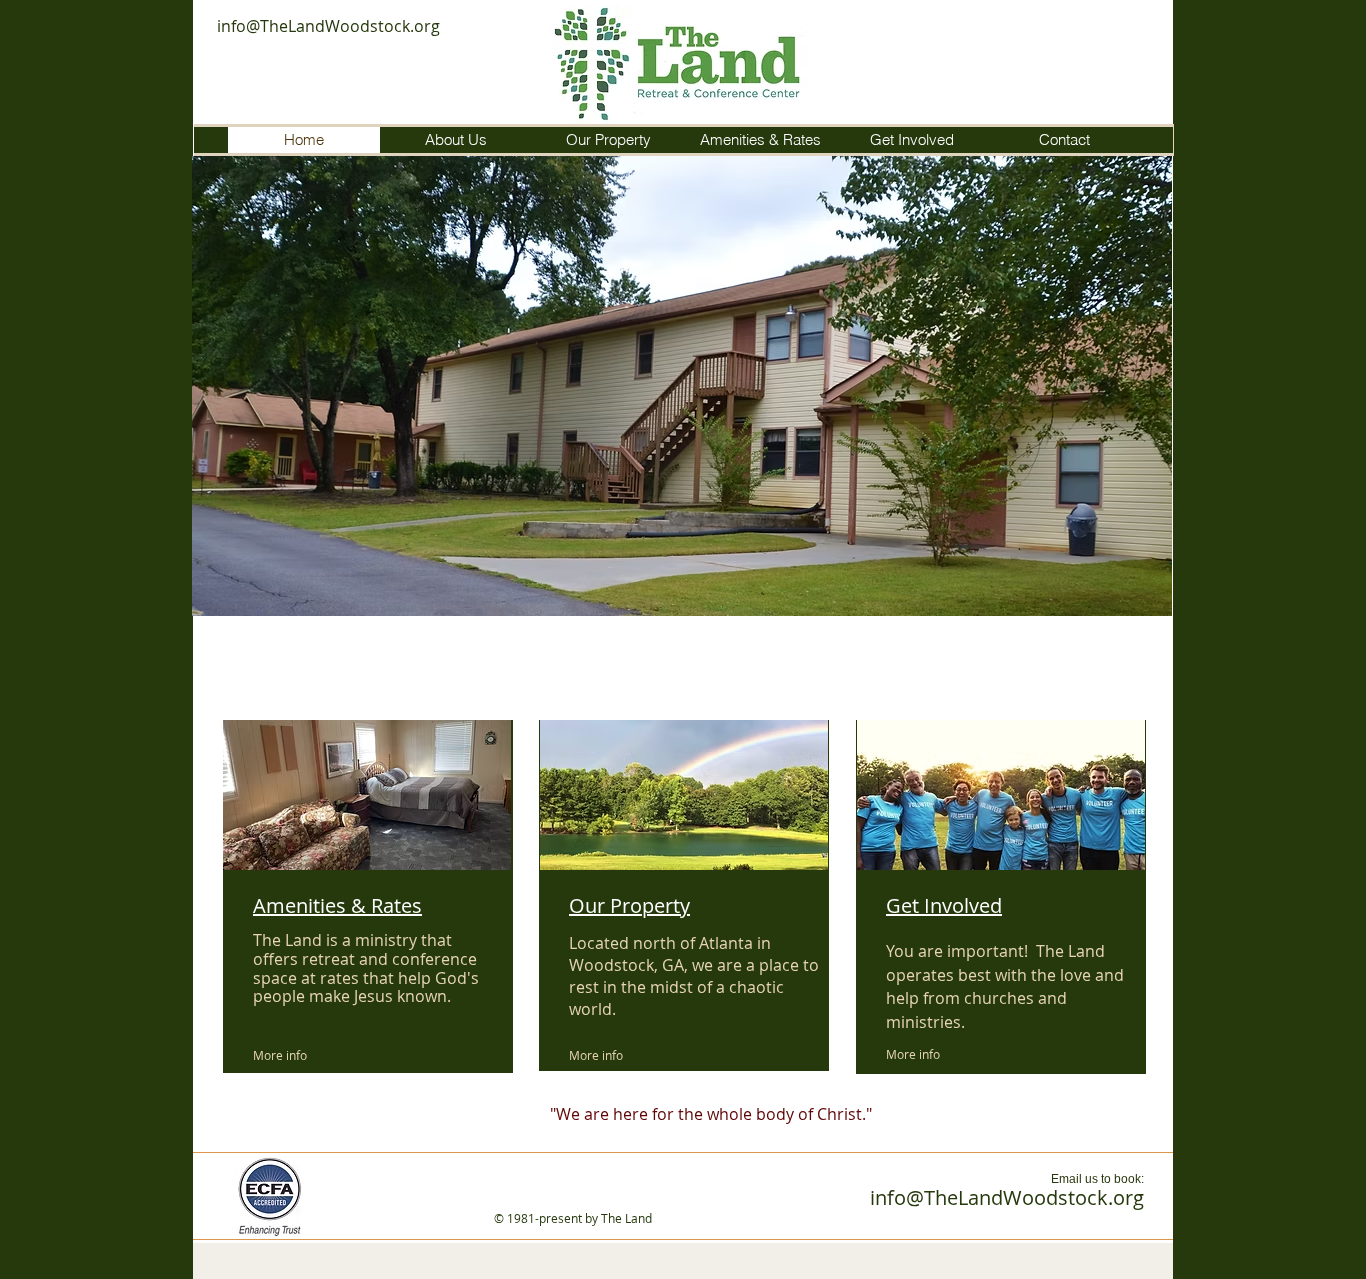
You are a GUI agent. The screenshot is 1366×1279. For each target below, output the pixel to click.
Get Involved (944, 905)
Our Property (629, 905)
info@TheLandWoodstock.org (328, 26)
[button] (682, 386)
